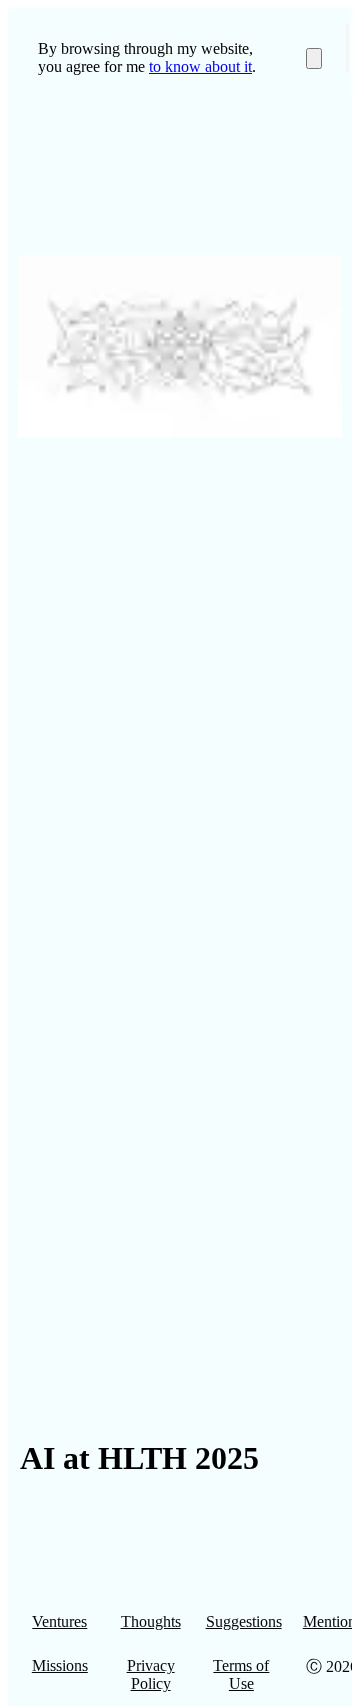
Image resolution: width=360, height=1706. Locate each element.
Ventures (59, 1621)
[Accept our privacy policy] (314, 58)
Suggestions (244, 1621)
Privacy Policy (151, 1674)
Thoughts (151, 1621)
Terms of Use (241, 1674)
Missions (60, 1665)
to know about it (200, 66)
